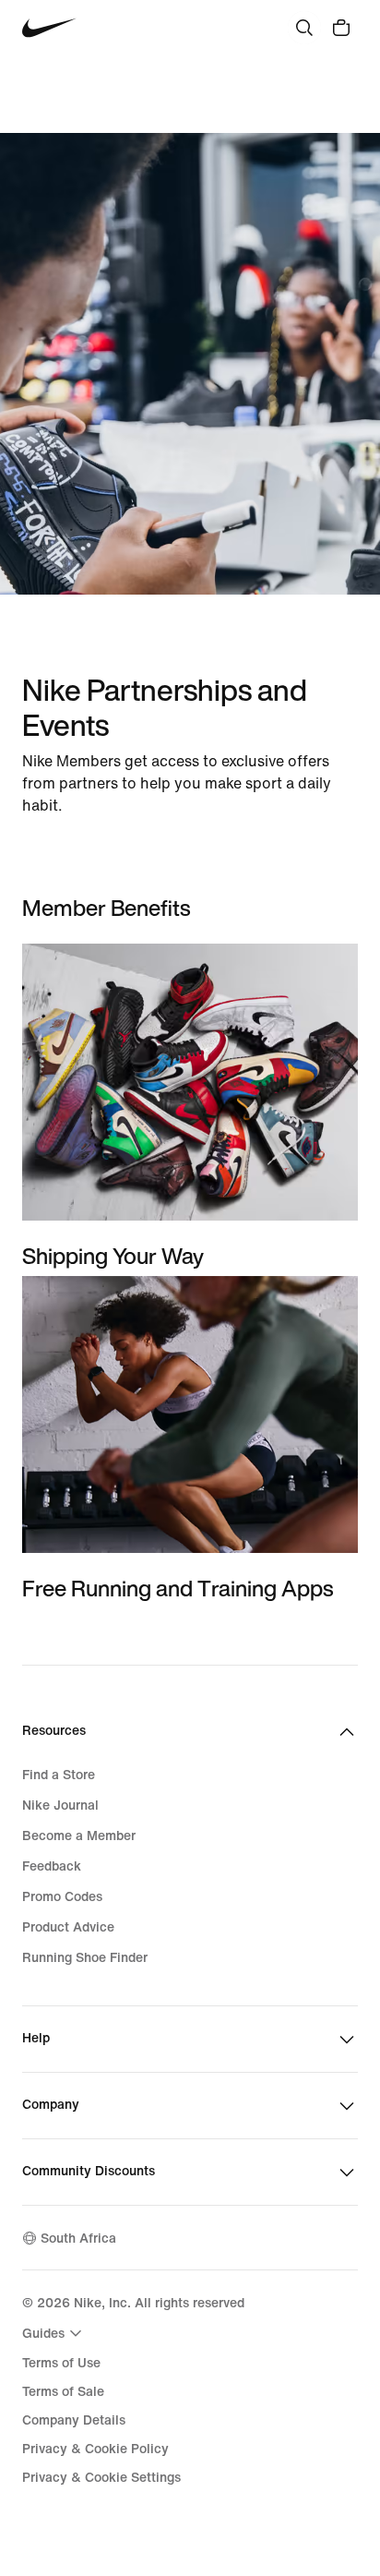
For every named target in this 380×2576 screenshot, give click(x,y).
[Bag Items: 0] (341, 28)
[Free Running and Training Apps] (190, 1439)
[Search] (304, 28)
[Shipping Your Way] (190, 1107)
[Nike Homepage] (49, 28)
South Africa (78, 2239)
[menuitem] (54, 2333)
